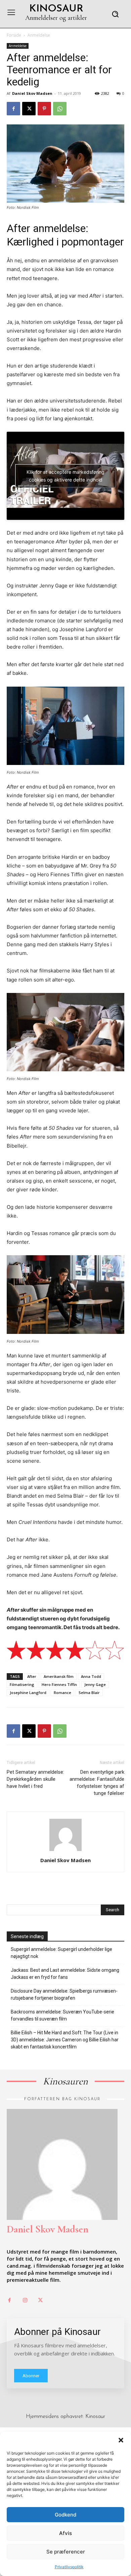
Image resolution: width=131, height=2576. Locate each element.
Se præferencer (66, 2552)
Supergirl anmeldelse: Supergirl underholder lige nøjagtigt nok (61, 1953)
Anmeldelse (39, 35)
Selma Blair (89, 1693)
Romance (62, 1693)
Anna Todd (91, 1676)
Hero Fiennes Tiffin (59, 1684)
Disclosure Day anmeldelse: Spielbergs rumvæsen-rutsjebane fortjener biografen (64, 1994)
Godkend (65, 2515)
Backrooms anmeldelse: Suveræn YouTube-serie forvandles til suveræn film (62, 2015)
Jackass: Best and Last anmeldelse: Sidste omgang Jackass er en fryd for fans (65, 1974)
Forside (14, 35)
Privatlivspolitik (69, 2567)
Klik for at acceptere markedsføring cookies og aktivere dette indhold (65, 476)
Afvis (65, 2533)
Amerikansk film (59, 1676)
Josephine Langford (28, 1693)
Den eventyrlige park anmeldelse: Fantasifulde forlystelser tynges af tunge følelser (97, 1783)
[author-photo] (65, 1851)
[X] (29, 109)
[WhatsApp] (60, 109)
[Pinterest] (44, 109)
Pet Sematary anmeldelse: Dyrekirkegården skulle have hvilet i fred (35, 1779)
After (32, 1676)
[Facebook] (13, 109)
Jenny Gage (95, 1684)
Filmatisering (22, 1684)
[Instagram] (25, 2301)
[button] (121, 2440)
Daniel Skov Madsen (32, 93)
